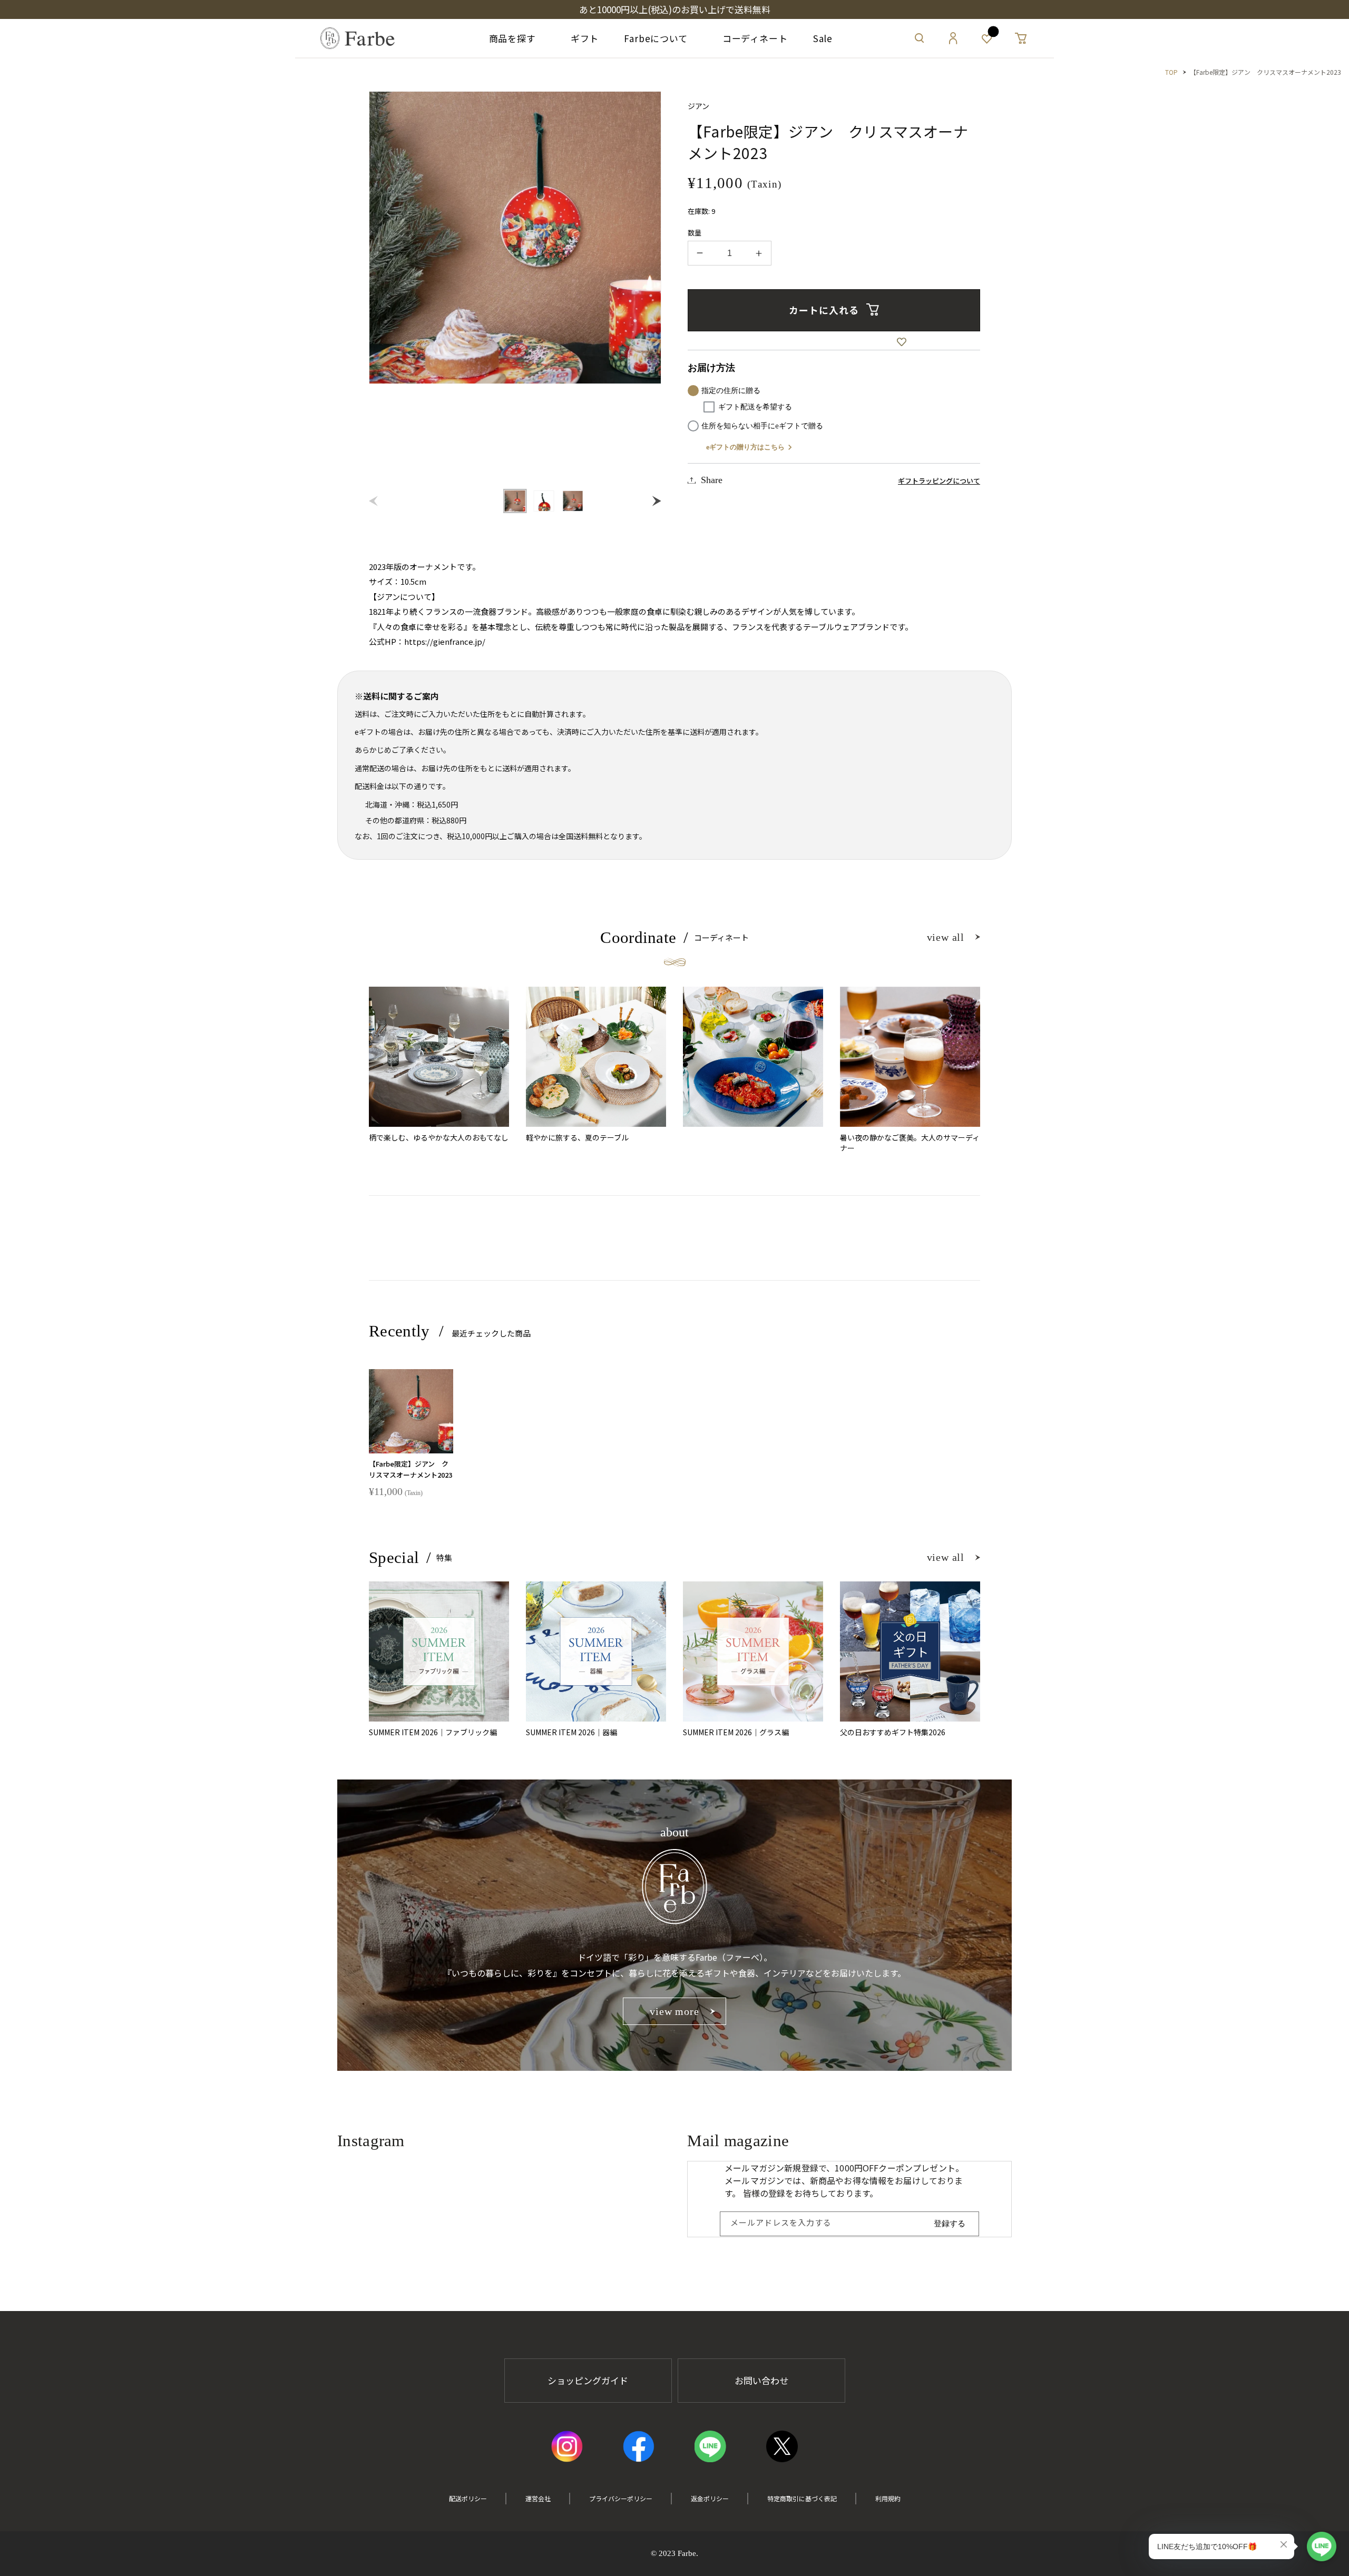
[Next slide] (654, 501)
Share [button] (712, 480)
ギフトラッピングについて (939, 481)
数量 (695, 233)
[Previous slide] (376, 501)
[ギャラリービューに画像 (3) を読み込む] (573, 501)
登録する (950, 2223)
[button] (920, 38)
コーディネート (750, 38)
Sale (823, 38)
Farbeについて (656, 38)
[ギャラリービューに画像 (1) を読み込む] (515, 501)
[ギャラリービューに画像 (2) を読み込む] (544, 501)
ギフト (580, 38)
